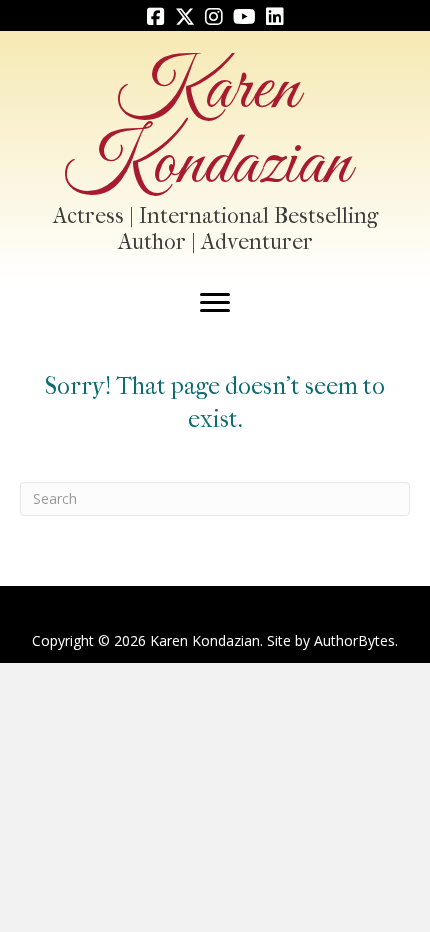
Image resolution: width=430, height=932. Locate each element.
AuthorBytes (354, 640)
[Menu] (215, 303)
